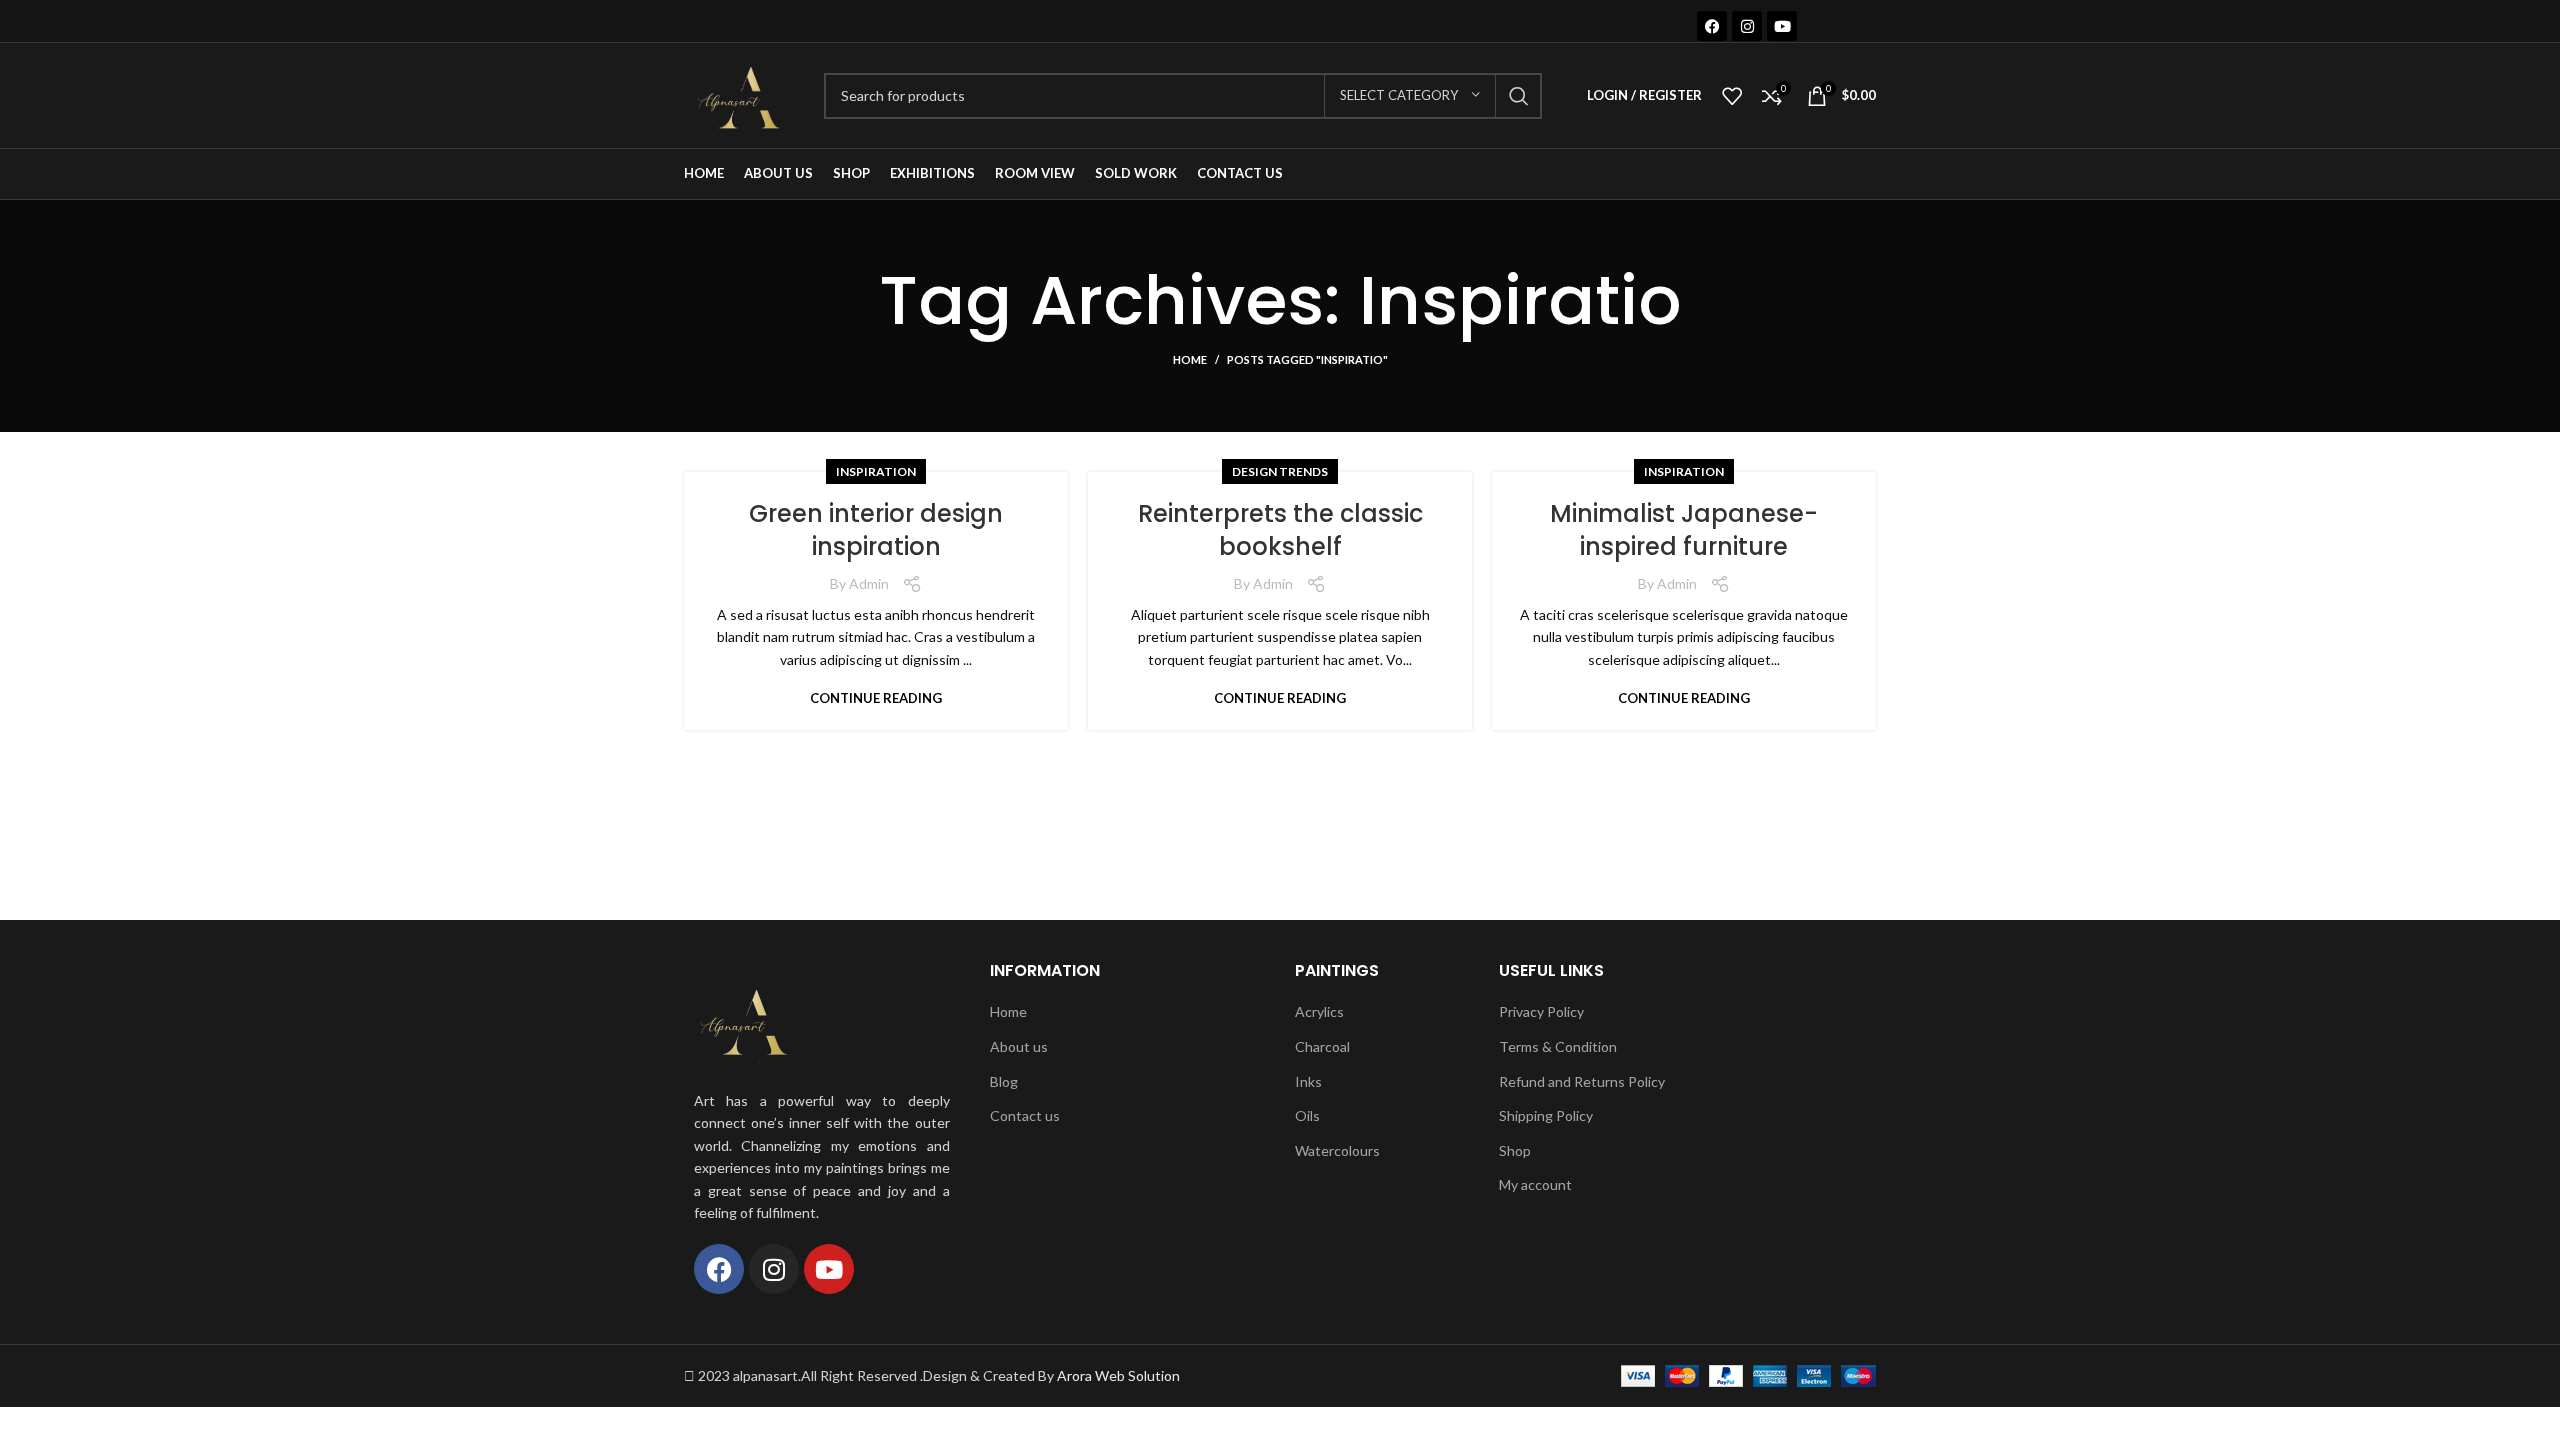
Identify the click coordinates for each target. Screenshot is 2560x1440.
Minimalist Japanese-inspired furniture (1684, 530)
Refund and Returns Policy (1582, 1081)
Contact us (1025, 1115)
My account (1535, 1184)
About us (1019, 1046)
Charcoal (1322, 1046)
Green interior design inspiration (876, 530)
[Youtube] (1782, 26)
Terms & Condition (1558, 1046)
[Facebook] (1712, 26)
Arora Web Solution (1118, 1375)
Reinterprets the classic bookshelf (1280, 530)
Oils (1307, 1115)
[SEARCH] (1519, 96)
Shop (1515, 1150)
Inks (1308, 1081)
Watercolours (1337, 1150)
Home (1190, 359)
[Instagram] (1747, 26)
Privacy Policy (1541, 1011)
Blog (1004, 1081)
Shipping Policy (1546, 1115)
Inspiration (876, 471)
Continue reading (876, 698)
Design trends (1280, 471)
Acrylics (1319, 1011)
